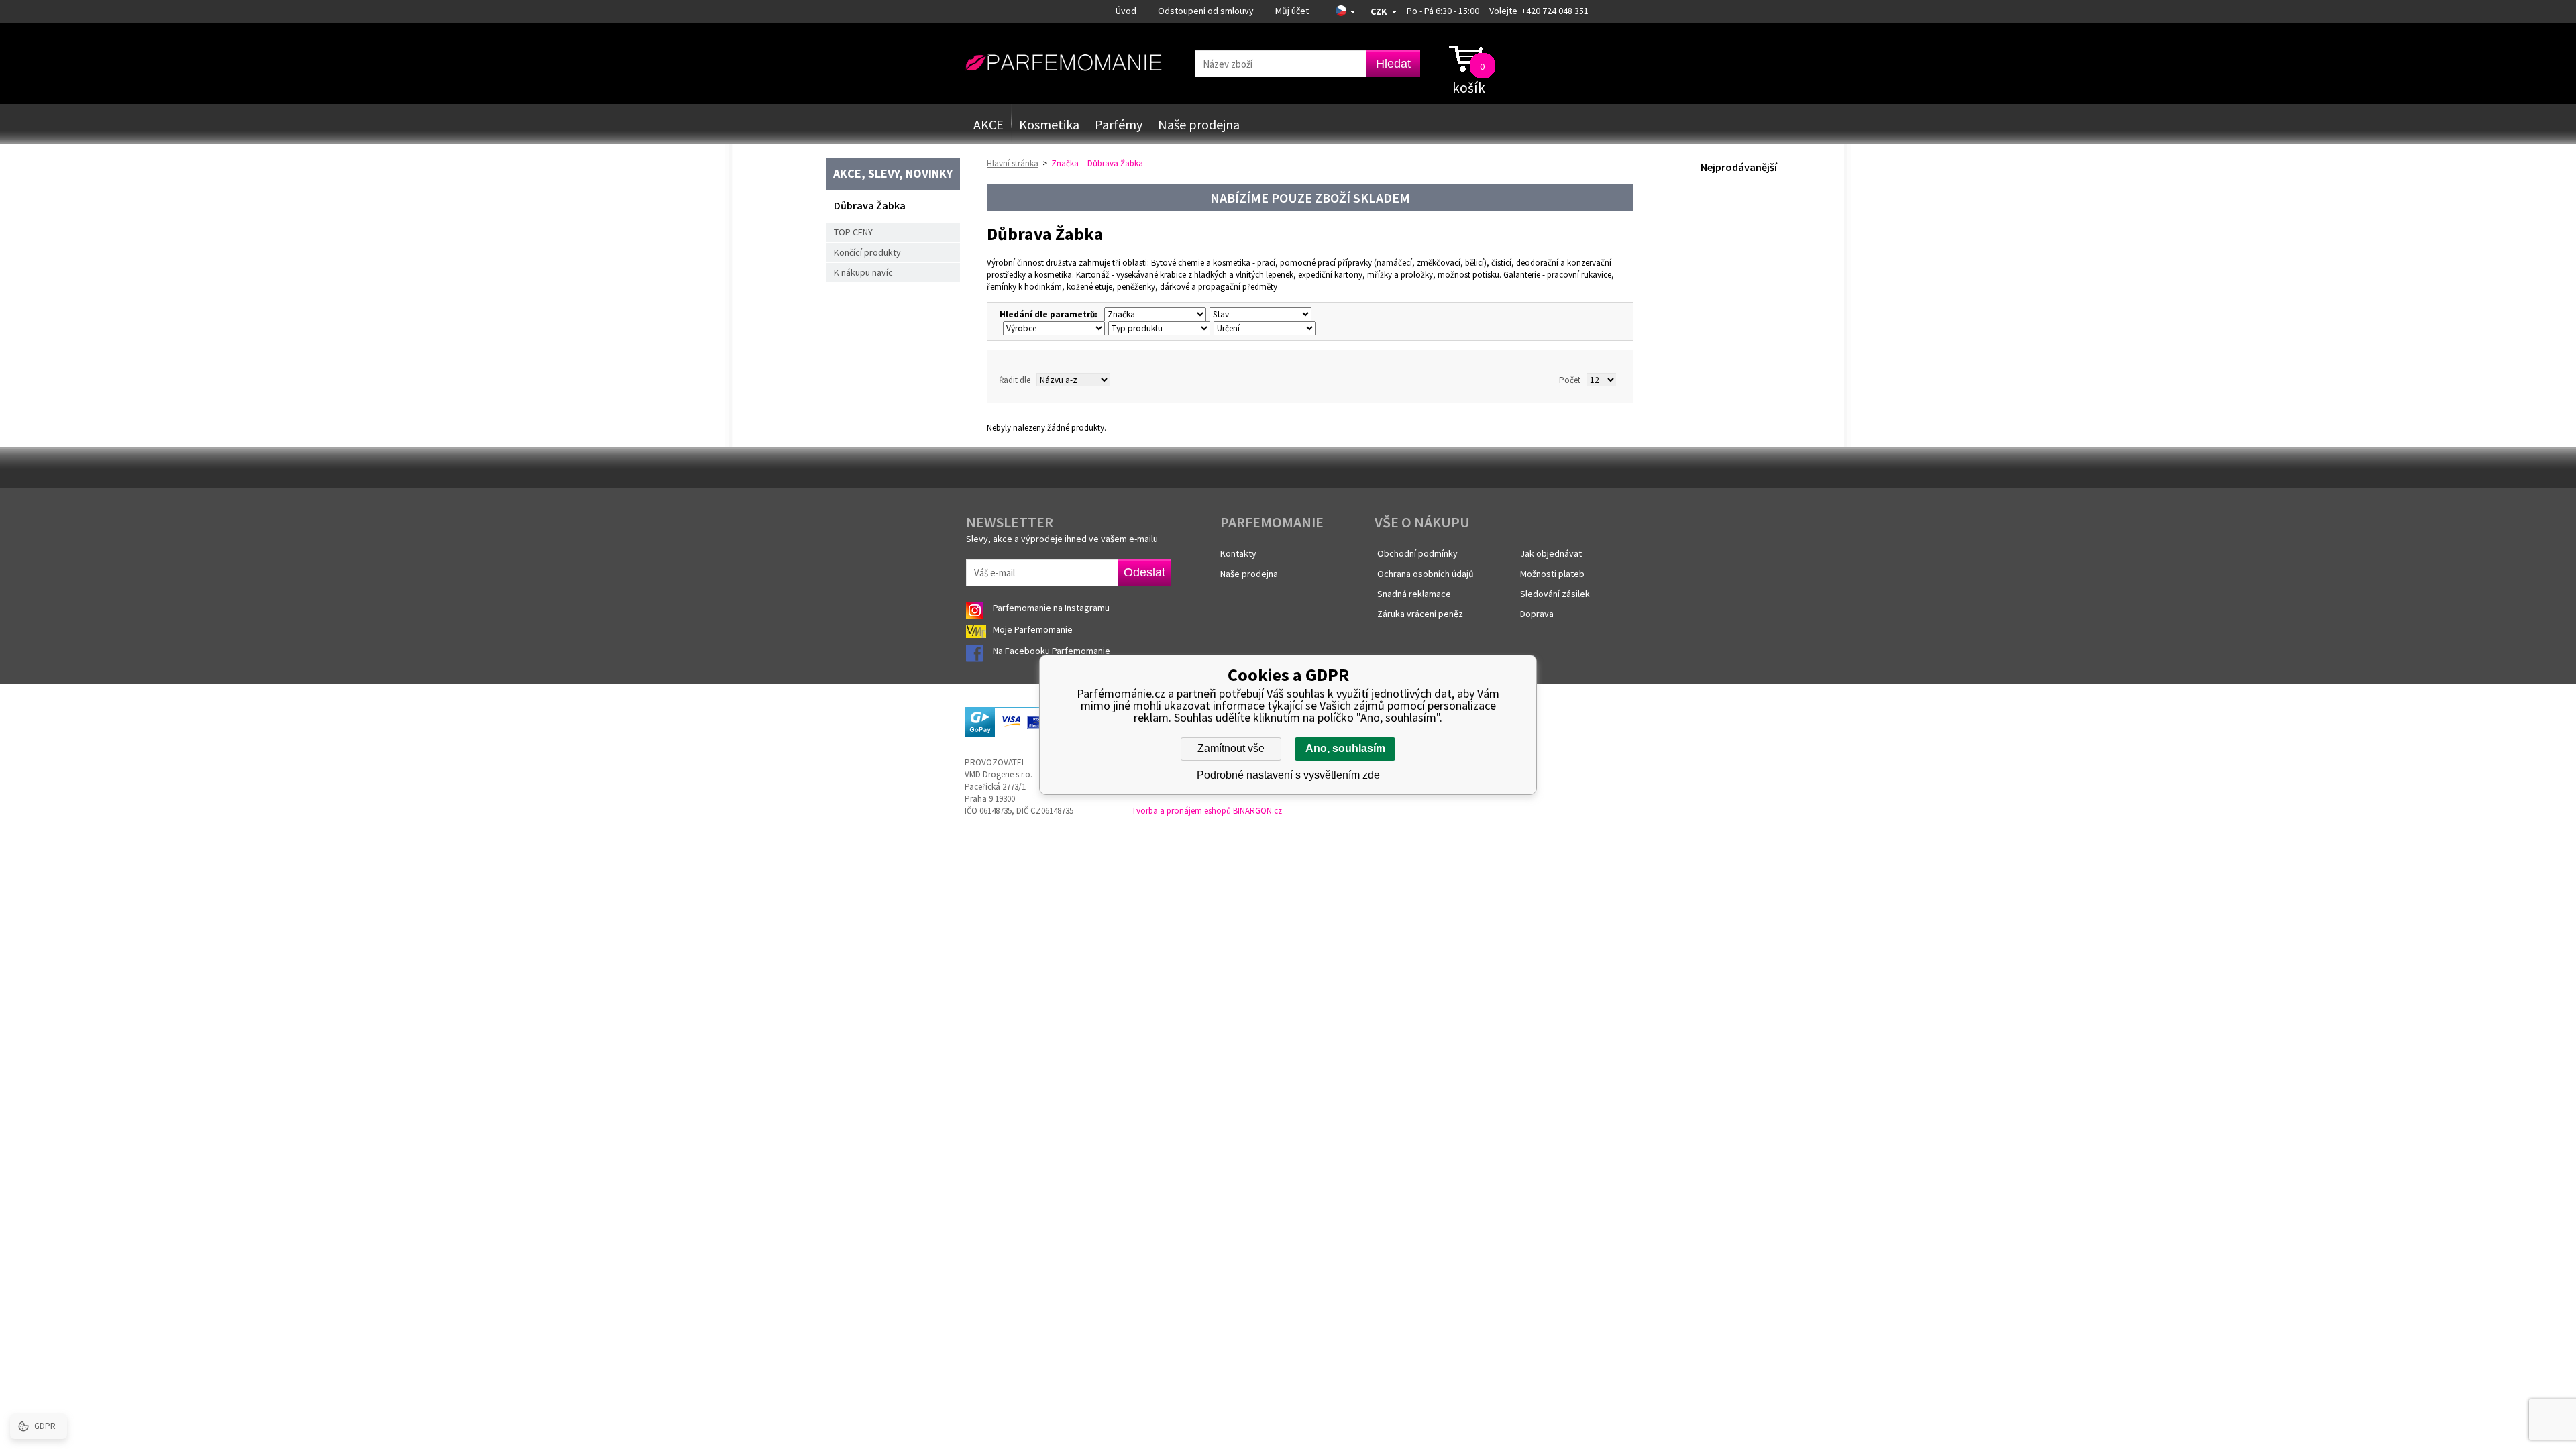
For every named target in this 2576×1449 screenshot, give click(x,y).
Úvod (1126, 11)
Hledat (1393, 64)
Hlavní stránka (1013, 163)
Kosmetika (1049, 124)
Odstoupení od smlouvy (1206, 11)
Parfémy (1119, 124)
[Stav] (1259, 314)
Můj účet (1292, 11)
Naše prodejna (1199, 124)
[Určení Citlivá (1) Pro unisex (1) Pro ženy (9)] (1263, 328)
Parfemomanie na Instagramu (1051, 608)
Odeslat (1144, 572)
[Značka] (1153, 314)
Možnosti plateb (1552, 574)
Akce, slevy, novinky (893, 173)
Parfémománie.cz (1064, 63)
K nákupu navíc (863, 272)
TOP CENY (853, 232)
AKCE (988, 124)
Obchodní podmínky (1417, 553)
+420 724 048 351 (1555, 11)
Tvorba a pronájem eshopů (1181, 811)
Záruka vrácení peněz (1420, 614)
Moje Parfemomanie (1034, 629)
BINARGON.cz (1257, 811)
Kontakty (1238, 553)
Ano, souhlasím (1345, 748)
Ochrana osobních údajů (1426, 574)
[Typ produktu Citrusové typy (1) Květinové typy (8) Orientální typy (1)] (1158, 328)
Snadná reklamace (1414, 594)
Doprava (1537, 614)
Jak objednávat (1551, 553)
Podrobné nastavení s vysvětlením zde (1288, 775)
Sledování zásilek (1555, 594)
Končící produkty (867, 252)
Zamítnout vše (1231, 748)
